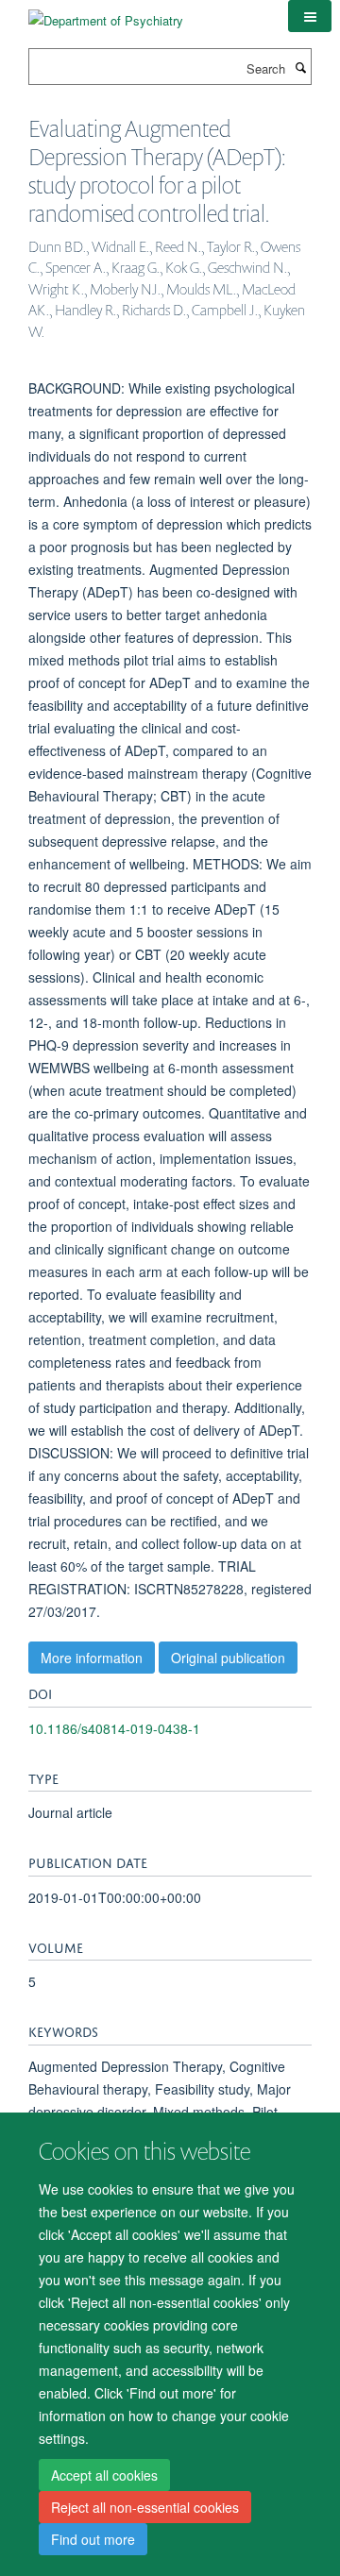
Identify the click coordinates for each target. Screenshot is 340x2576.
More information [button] (92, 1658)
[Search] (300, 67)
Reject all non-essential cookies (145, 2507)
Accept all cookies (104, 2475)
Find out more (93, 2539)
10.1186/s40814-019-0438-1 (114, 1728)
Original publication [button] (228, 1658)
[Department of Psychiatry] (106, 14)
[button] (310, 16)
